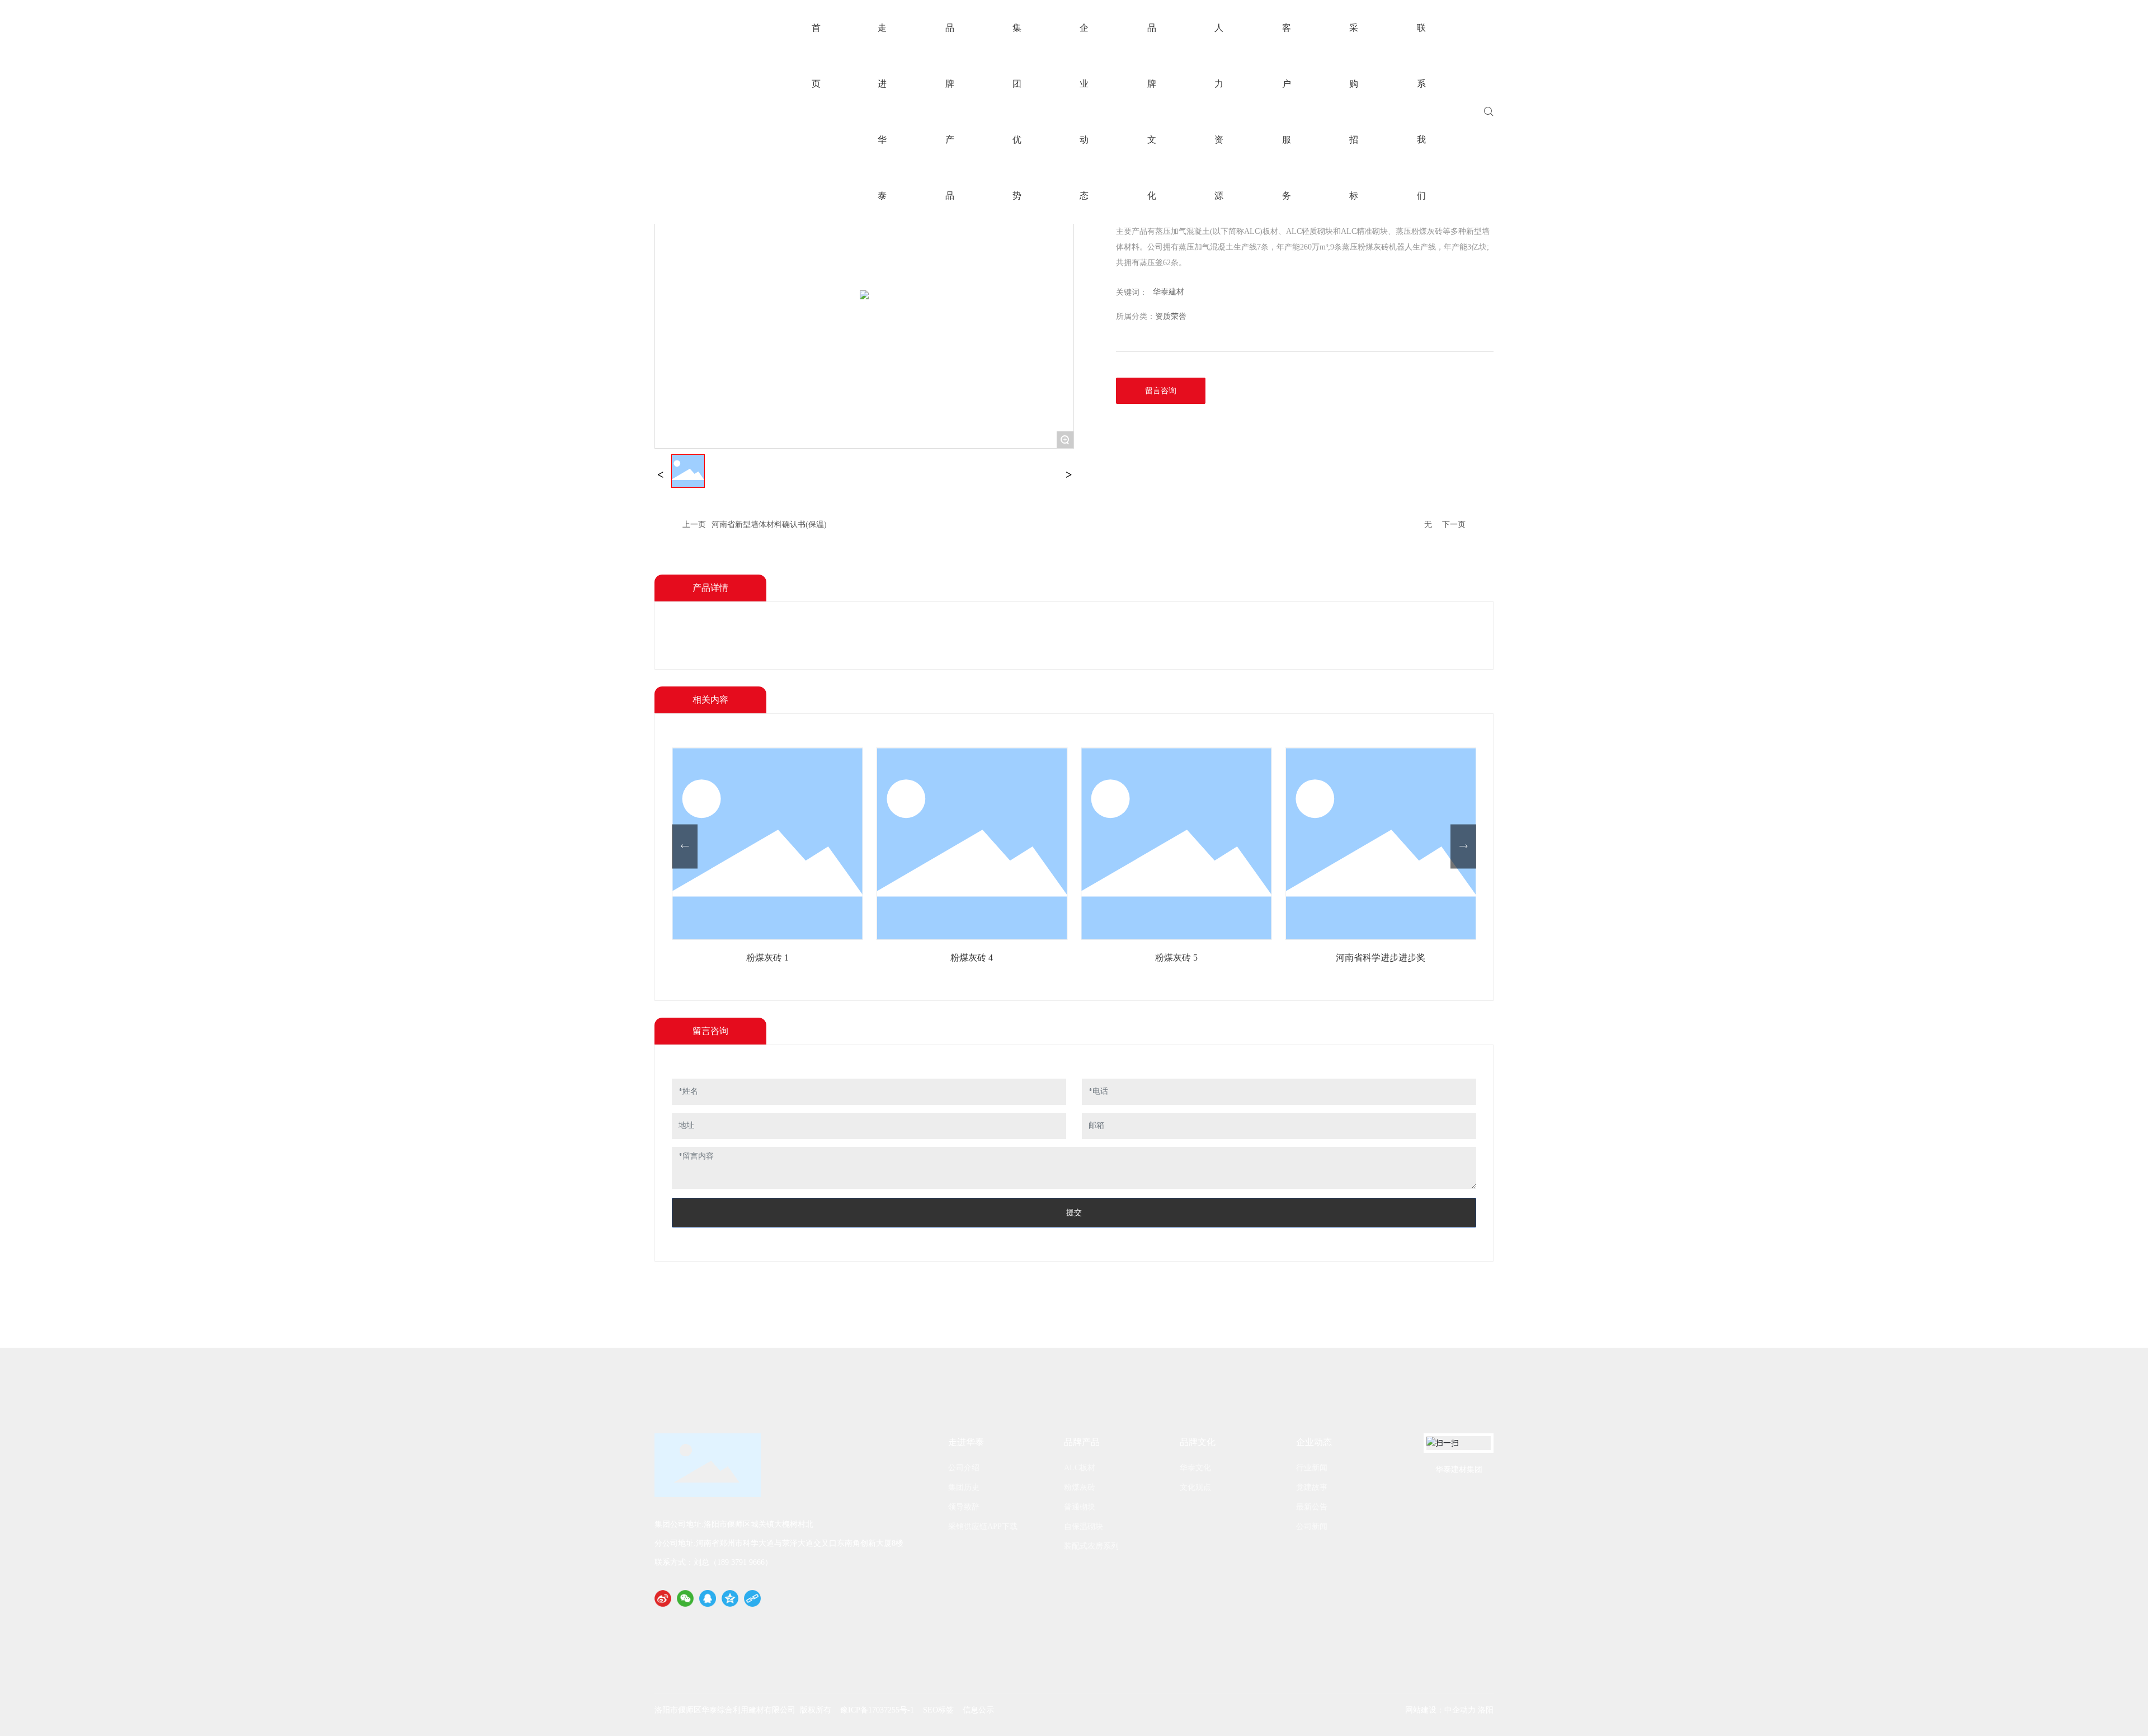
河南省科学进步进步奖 (1381, 958)
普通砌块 (1080, 1507)
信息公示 (978, 1710)
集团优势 (1017, 112)
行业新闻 (1312, 1468)
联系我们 (1421, 112)
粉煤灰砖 (1080, 1487)
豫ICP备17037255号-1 (877, 1710)
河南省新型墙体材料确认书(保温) (769, 524)
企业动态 (1084, 112)
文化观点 (1195, 1487)
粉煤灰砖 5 (1176, 958)
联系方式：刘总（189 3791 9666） (713, 1562)
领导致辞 (964, 1507)
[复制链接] (752, 1598)
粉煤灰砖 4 (972, 958)
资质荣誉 (1171, 316)
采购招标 (1354, 112)
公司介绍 (964, 1468)
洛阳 (1486, 1710)
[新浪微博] (663, 1598)
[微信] (685, 1598)
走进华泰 (882, 112)
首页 (816, 56)
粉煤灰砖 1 (767, 958)
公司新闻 (1312, 1526)
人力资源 (1219, 112)
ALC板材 (1080, 1468)
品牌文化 (1152, 112)
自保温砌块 (1084, 1526)
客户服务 (1287, 112)
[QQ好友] (708, 1598)
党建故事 (1312, 1487)
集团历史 (964, 1487)
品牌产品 (950, 112)
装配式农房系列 (1091, 1546)
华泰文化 (1195, 1468)
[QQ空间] (730, 1598)
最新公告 (1312, 1507)
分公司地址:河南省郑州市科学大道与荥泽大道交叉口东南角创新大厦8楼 (779, 1543)
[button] (685, 846)
